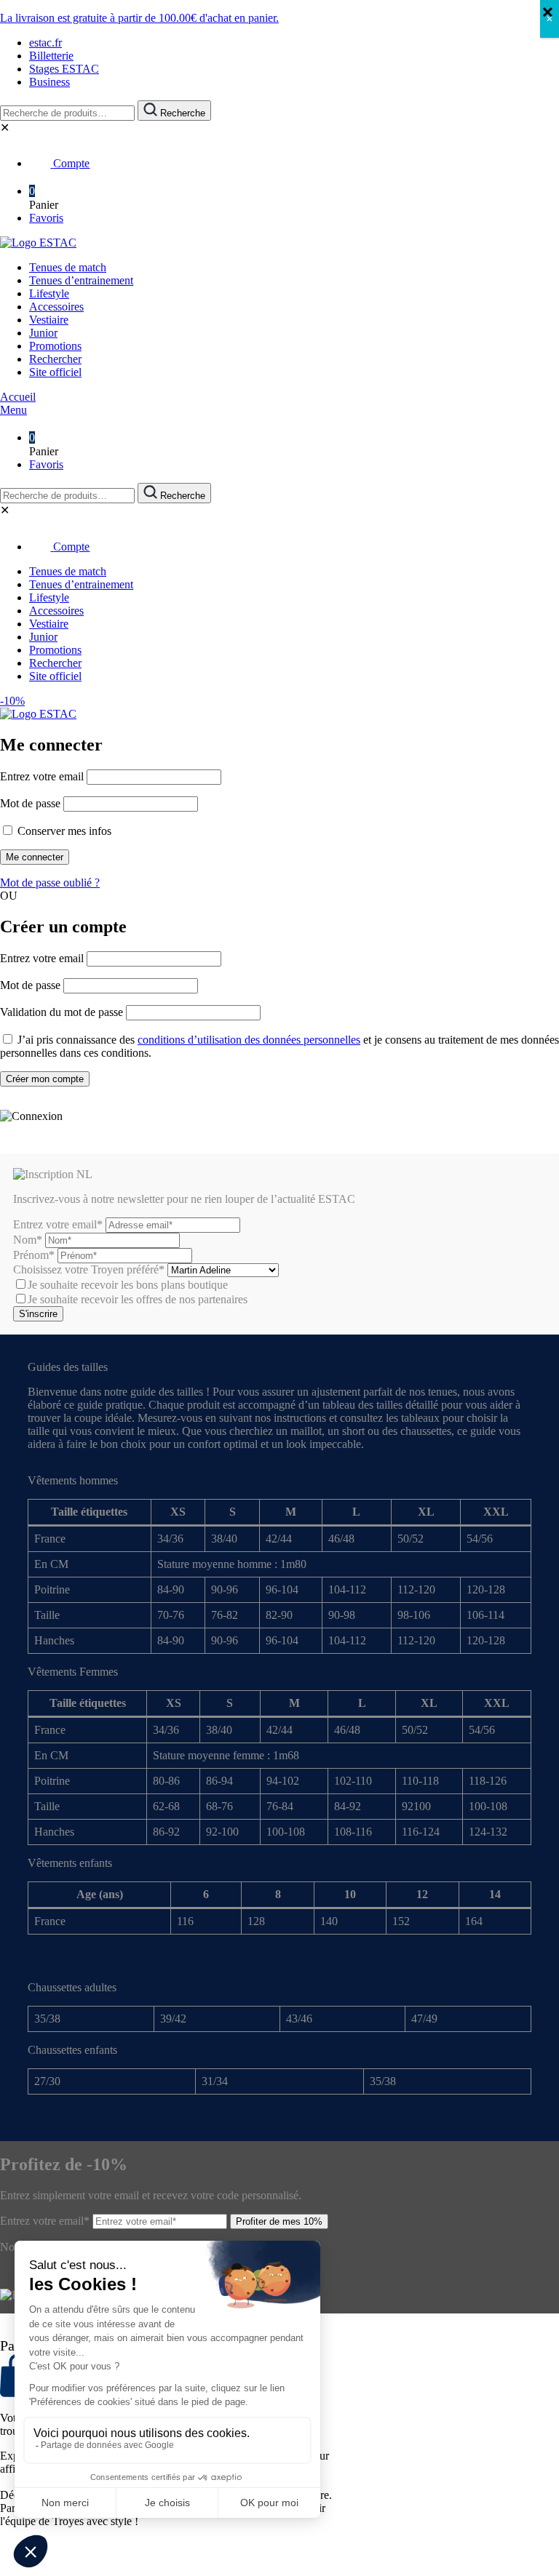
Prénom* (34, 1255)
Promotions (55, 346)
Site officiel (55, 372)
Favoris (46, 218)
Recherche (181, 113)
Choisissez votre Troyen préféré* (90, 1269)
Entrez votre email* (58, 1224)
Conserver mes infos (63, 831)
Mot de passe (30, 803)
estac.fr (45, 43)
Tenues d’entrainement (81, 280)
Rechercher (55, 359)
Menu (13, 410)
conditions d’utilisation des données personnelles (249, 1040)
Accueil (18, 397)
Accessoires (56, 307)
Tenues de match (68, 267)
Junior (43, 333)
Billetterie (51, 56)
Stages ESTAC (64, 69)
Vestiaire (49, 320)
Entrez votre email (42, 776)
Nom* (28, 1240)
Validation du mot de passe (62, 1012)
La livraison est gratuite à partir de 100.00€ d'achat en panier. (139, 18)
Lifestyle (49, 293)
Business (49, 82)
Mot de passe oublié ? (50, 883)
